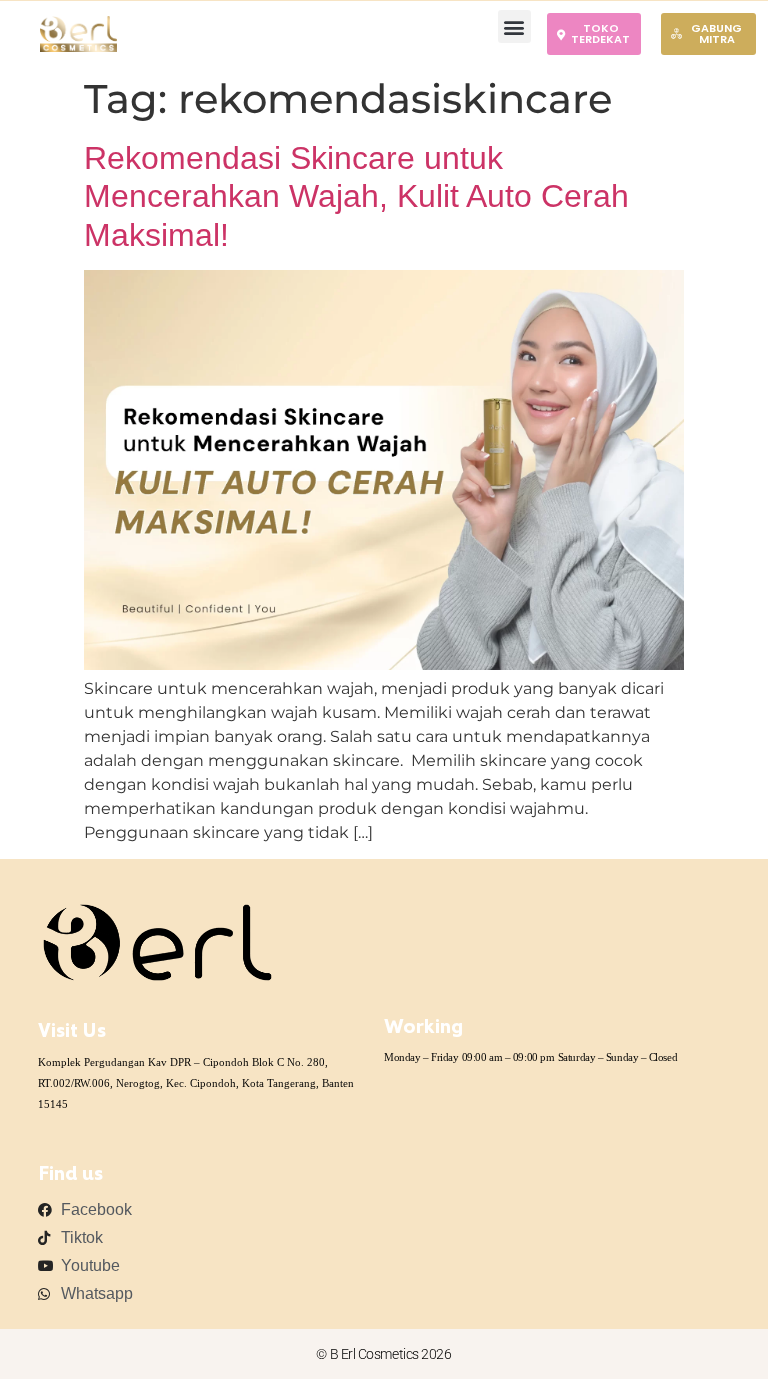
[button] (514, 26)
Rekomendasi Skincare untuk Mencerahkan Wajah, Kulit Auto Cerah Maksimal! (356, 196)
